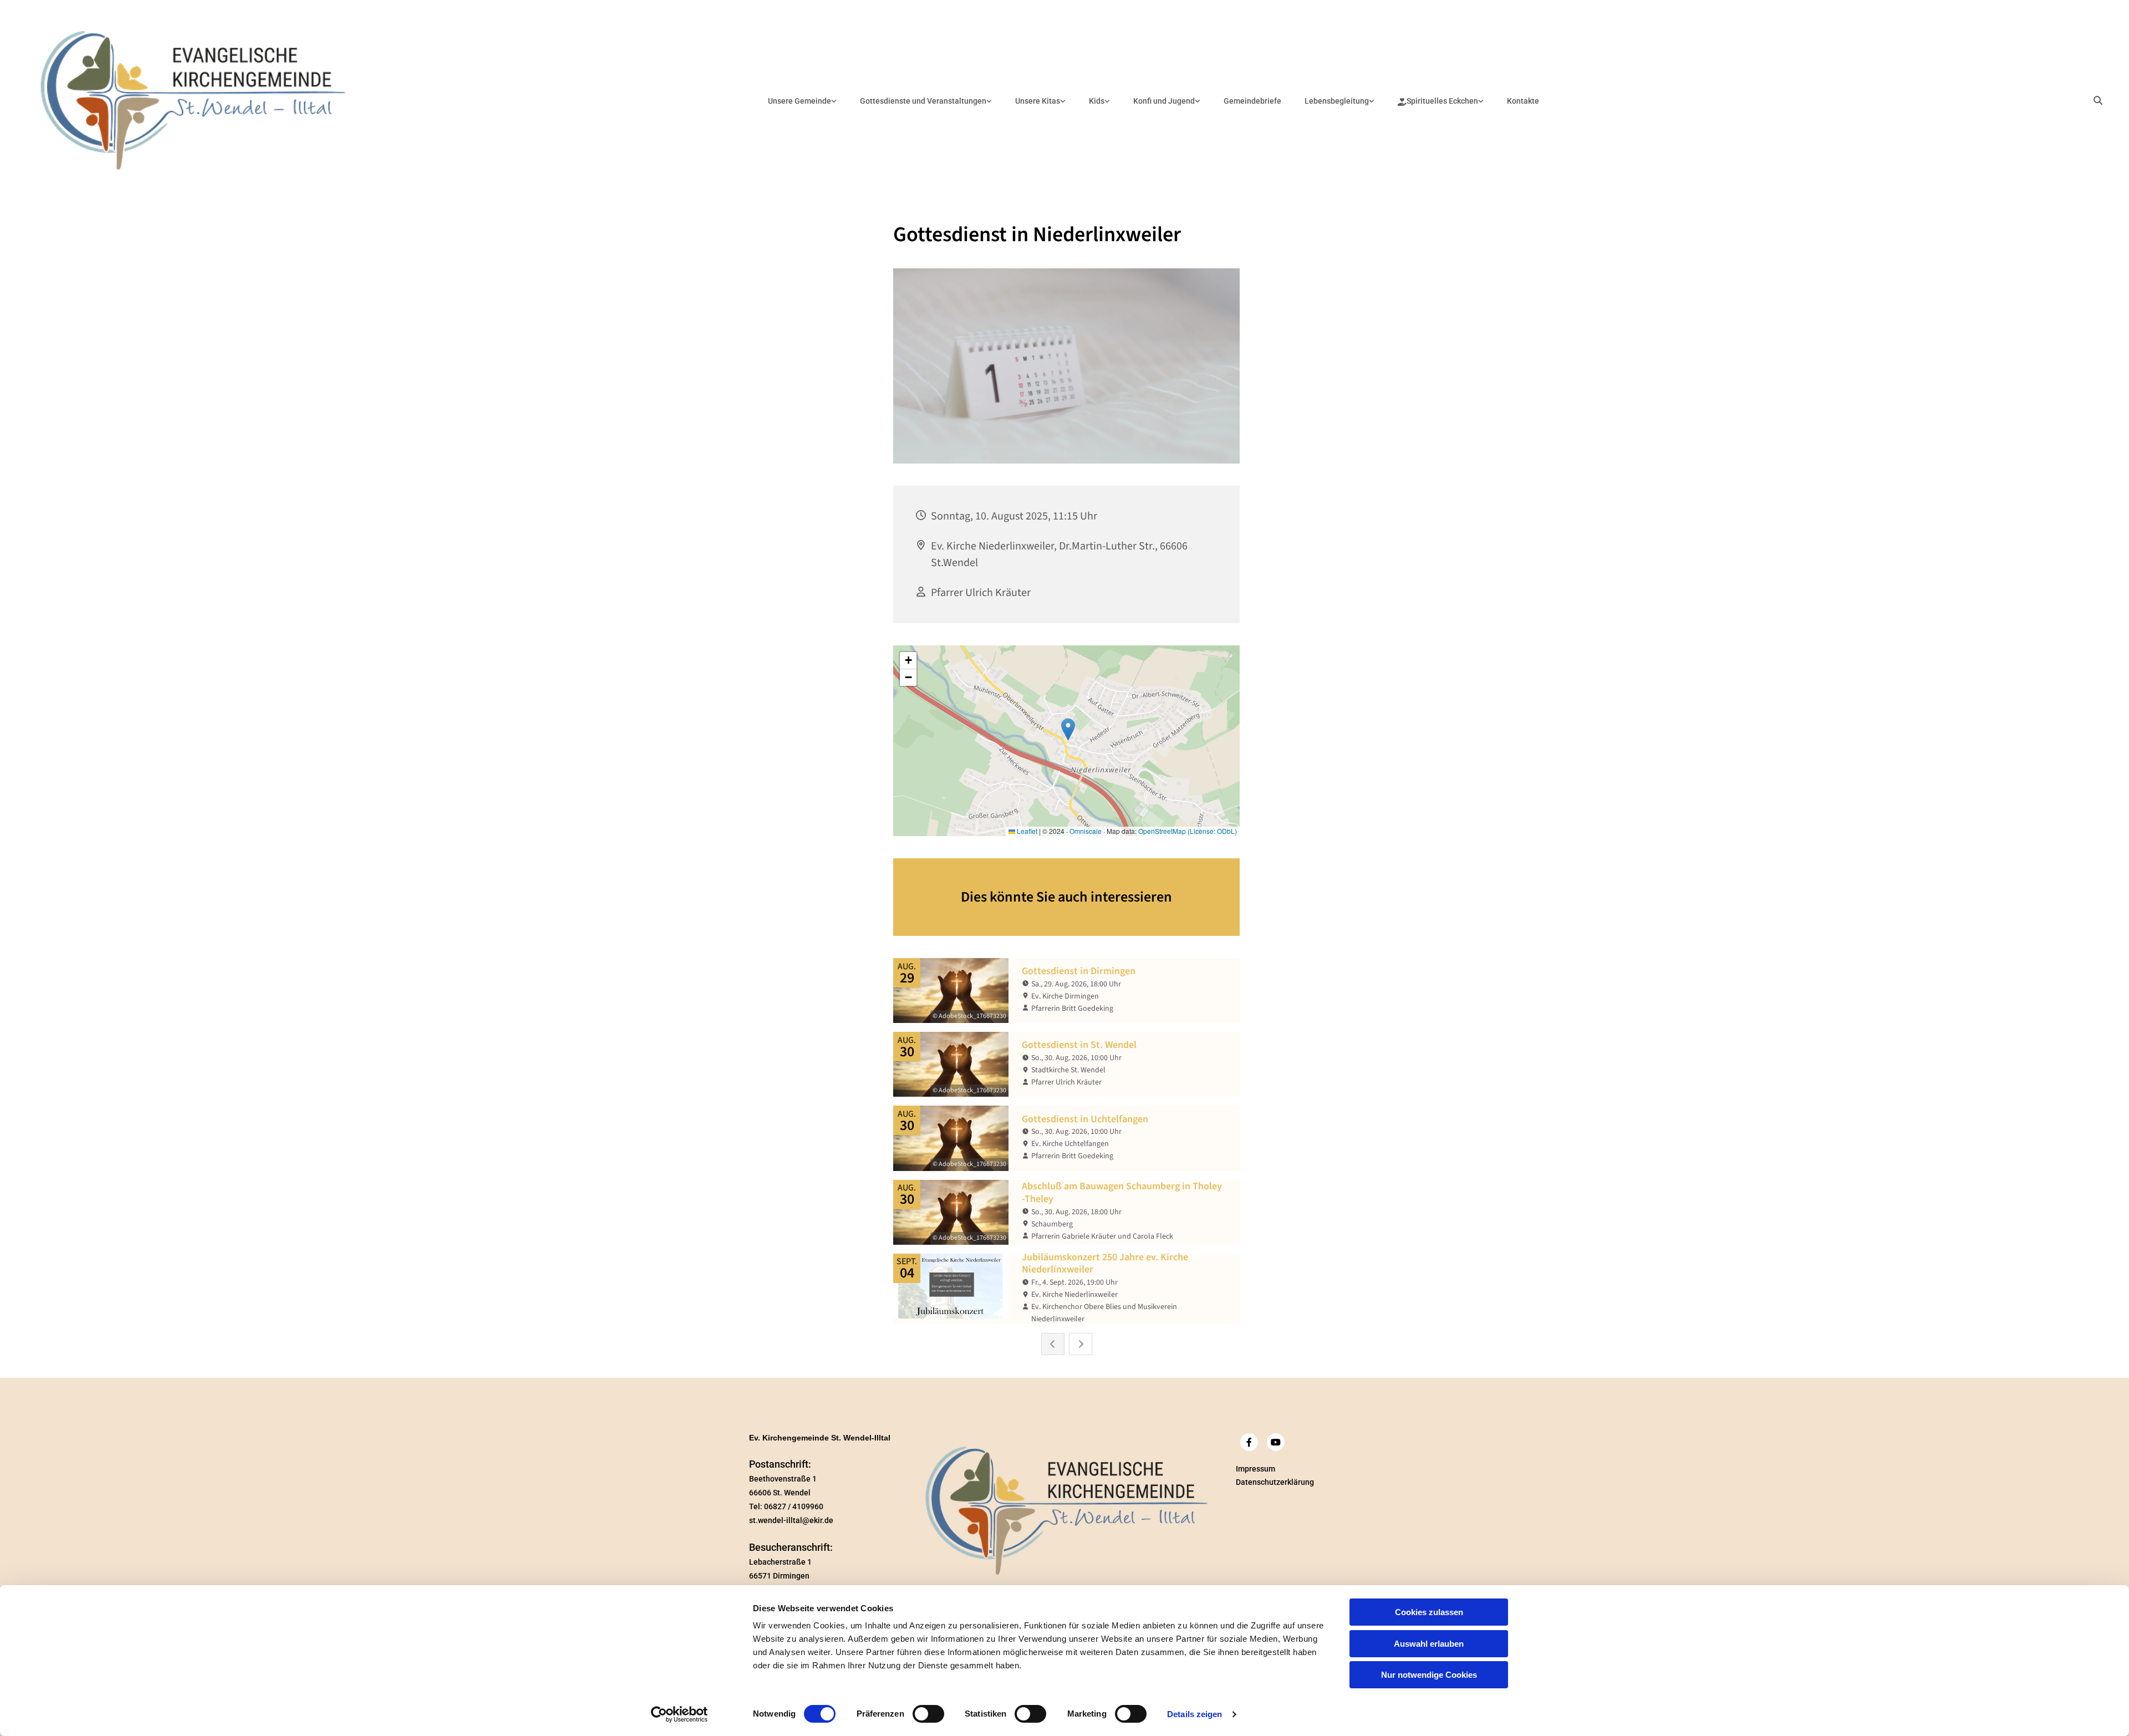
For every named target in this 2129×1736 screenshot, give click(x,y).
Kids (1097, 101)
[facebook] (1249, 1442)
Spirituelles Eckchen (1442, 101)
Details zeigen (1195, 1714)
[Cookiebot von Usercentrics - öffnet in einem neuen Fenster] (679, 1714)
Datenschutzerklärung (1275, 1482)
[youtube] (1276, 1442)
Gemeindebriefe (1252, 101)
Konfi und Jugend (1164, 101)
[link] (802, 101)
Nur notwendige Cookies (1429, 1675)
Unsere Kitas (1038, 101)
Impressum (1256, 1469)
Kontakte (1523, 101)
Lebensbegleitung (1337, 101)
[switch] (928, 1714)
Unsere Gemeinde (799, 101)
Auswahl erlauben (1429, 1644)
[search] (2098, 100)
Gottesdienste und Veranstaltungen (923, 101)
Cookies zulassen (1429, 1612)
